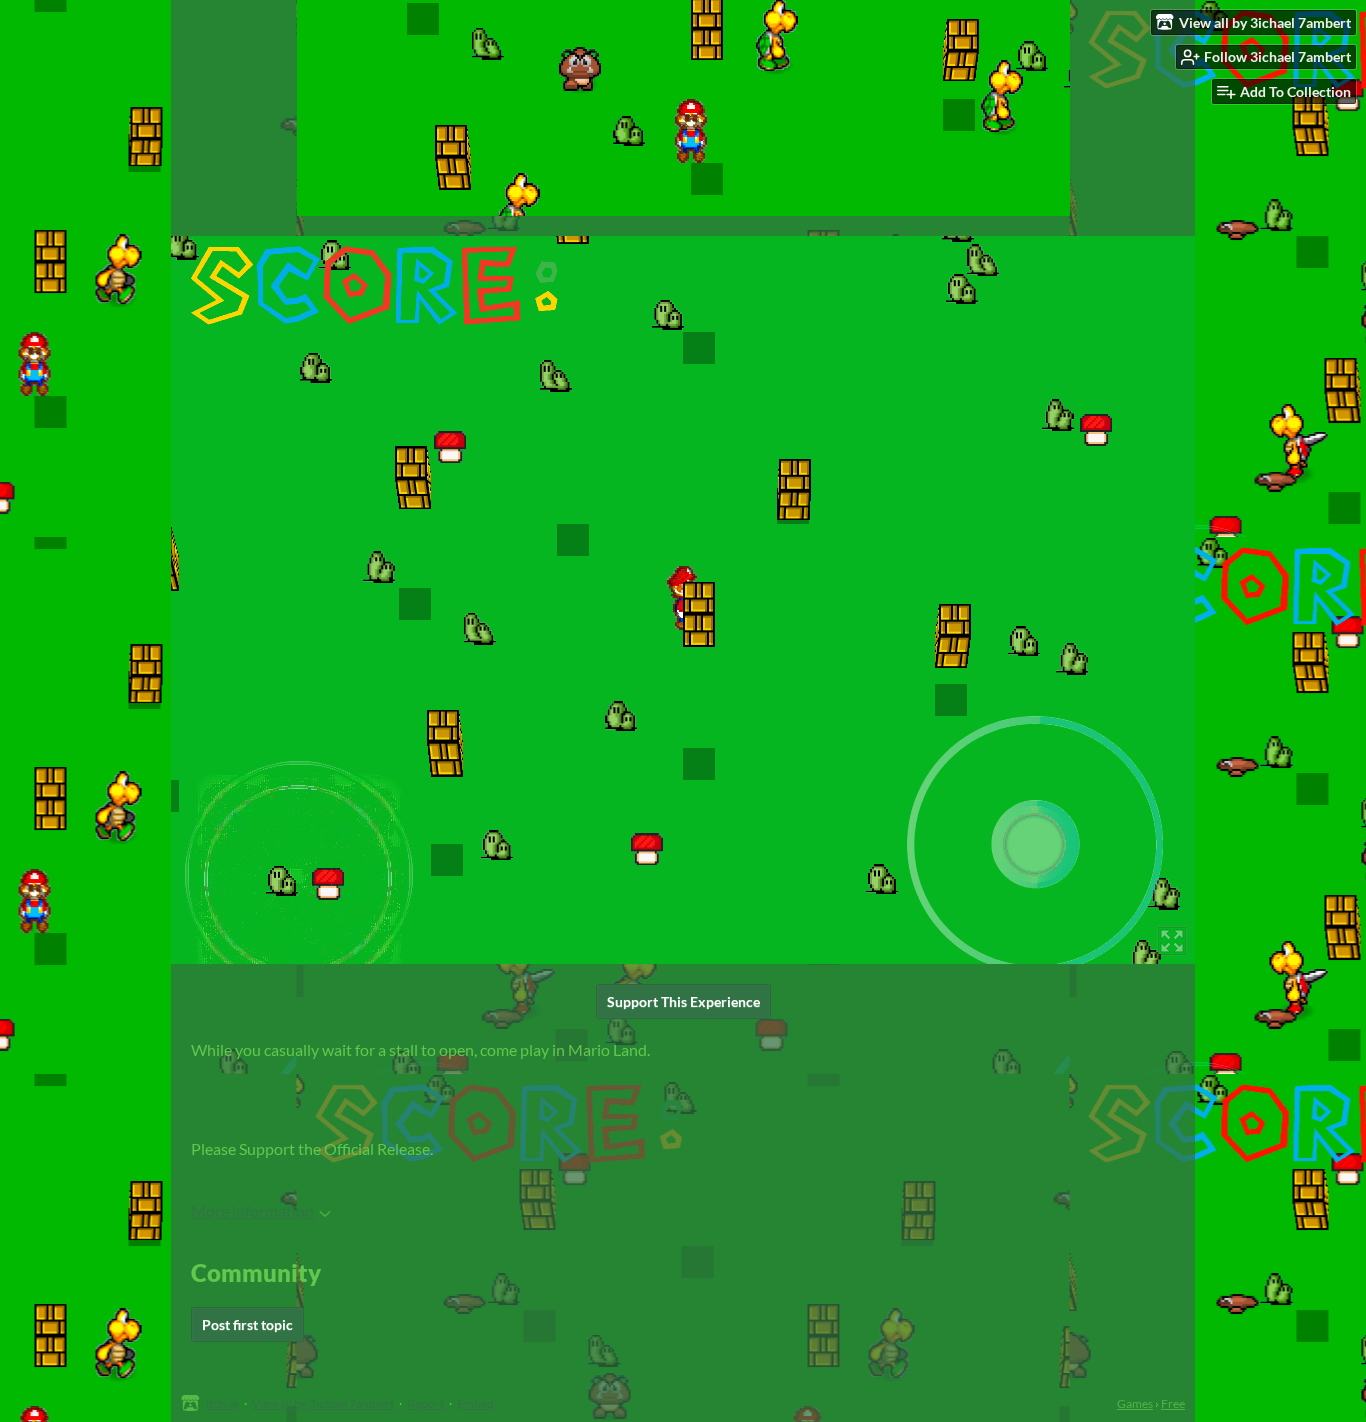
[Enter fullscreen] (1172, 941)
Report (425, 1403)
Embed (475, 1403)
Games (1135, 1403)
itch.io (222, 1403)
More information (252, 1210)
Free (1173, 1403)
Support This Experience (683, 1001)
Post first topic (247, 1324)
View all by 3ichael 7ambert (323, 1403)
